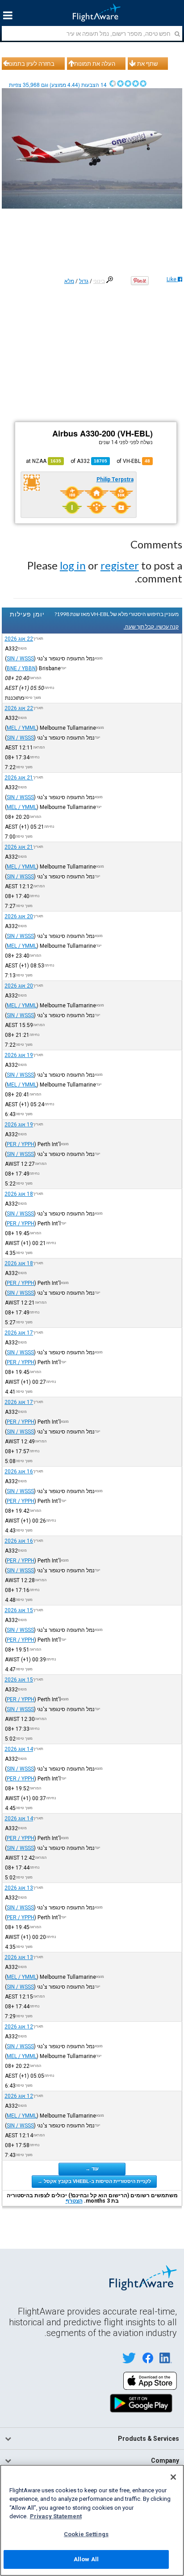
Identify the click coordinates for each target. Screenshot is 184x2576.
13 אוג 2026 (19, 1888)
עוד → (92, 2169)
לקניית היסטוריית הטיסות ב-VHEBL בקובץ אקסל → (94, 2181)
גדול (84, 281)
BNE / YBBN (21, 668)
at (44, 461)
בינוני (99, 281)
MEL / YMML (22, 728)
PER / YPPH (21, 1144)
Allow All (86, 2559)
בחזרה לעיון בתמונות (29, 64)
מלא (69, 281)
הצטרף (74, 2201)
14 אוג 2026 (19, 1749)
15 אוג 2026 (19, 1610)
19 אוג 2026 (19, 1055)
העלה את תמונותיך (92, 64)
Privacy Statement (56, 2516)
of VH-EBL (133, 461)
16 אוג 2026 (19, 1472)
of (89, 461)
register (120, 565)
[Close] (173, 2477)
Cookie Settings (86, 2534)
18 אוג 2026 (19, 1194)
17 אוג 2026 (19, 1333)
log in (73, 565)
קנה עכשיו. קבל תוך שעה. (151, 627)
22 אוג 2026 (19, 639)
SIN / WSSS (20, 659)
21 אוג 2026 (19, 778)
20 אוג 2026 (19, 916)
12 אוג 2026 (19, 2027)
